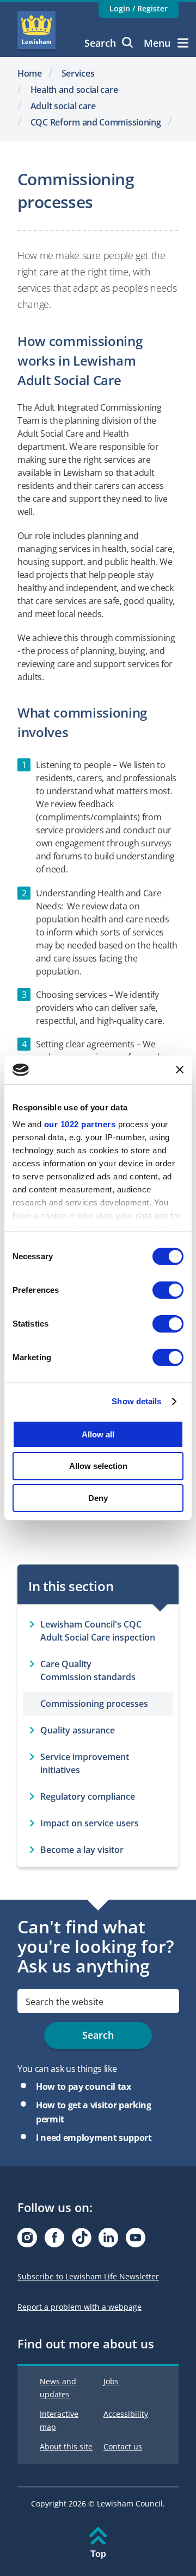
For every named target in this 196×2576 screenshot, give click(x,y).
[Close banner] (180, 1070)
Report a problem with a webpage (79, 2307)
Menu (157, 43)
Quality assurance (78, 1730)
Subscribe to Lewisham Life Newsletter (88, 2276)
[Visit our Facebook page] (54, 2241)
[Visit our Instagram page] (27, 2241)
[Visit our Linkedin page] (108, 2241)
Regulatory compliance (88, 1796)
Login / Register (139, 8)
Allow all (98, 1434)
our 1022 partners (80, 1124)
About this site (66, 2446)
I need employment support (94, 2138)
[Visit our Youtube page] (136, 2241)
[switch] (168, 1290)
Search (100, 43)
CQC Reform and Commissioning (96, 122)
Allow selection (98, 1466)
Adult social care (63, 106)
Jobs (111, 2381)
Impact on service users (90, 1823)
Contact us (123, 2446)
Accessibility (126, 2414)
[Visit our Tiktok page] (82, 2241)
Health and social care (74, 90)
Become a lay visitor (82, 1850)
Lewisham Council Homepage (36, 30)
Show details (136, 1401)
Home (30, 73)
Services (78, 73)
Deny (98, 1498)
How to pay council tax (84, 2087)
